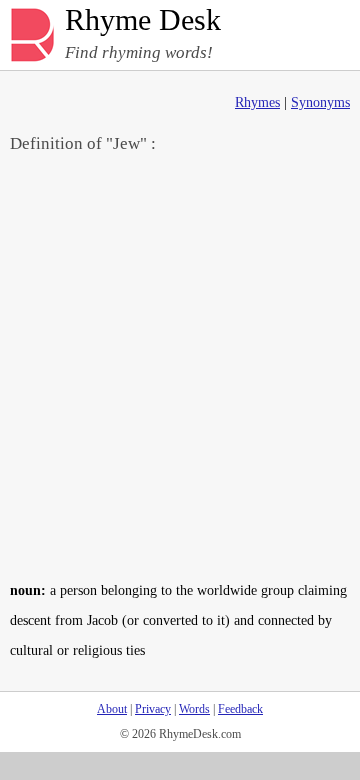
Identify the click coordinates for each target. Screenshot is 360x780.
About (112, 709)
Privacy (153, 709)
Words (194, 709)
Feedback (240, 709)
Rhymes (257, 102)
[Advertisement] (180, 366)
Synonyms (320, 102)
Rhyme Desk (143, 20)
